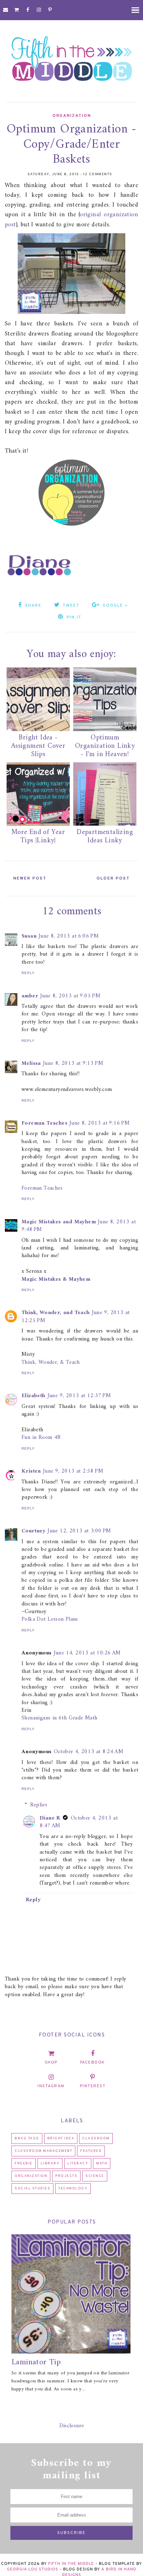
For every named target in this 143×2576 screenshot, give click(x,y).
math (102, 2164)
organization (71, 116)
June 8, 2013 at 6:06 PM (69, 936)
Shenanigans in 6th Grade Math (60, 1718)
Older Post (113, 878)
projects (66, 2176)
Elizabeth (33, 1396)
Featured (91, 2151)
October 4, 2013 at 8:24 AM (89, 1752)
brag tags (27, 2138)
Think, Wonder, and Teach (56, 1313)
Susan (29, 936)
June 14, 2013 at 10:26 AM (87, 1653)
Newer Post (30, 878)
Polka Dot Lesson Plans (50, 1619)
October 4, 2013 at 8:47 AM (79, 1822)
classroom (96, 2138)
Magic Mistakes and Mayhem (59, 1222)
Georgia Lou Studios (33, 2569)
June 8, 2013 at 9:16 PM (99, 1123)
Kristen (31, 1471)
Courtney (33, 1531)
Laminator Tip (36, 2362)
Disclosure (72, 2426)
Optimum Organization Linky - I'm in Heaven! (105, 746)
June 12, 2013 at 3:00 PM (79, 1531)
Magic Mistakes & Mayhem (56, 1279)
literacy (78, 2164)
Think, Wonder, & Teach (51, 1362)
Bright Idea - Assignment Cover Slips (38, 746)
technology (73, 2189)
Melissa (31, 1063)
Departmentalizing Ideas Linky (105, 837)
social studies (32, 2189)
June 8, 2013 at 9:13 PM (73, 1063)
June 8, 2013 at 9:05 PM (70, 996)
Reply (28, 973)
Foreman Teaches (44, 1123)
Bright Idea (61, 2138)
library (50, 2164)
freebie (24, 2164)
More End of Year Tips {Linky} (38, 837)
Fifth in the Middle (71, 2564)
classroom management (43, 2151)
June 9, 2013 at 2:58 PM (73, 1471)
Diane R (50, 1818)
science (95, 2176)
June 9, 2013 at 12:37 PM (79, 1396)
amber (30, 996)
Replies (39, 1805)
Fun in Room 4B (41, 1437)
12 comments (98, 174)
